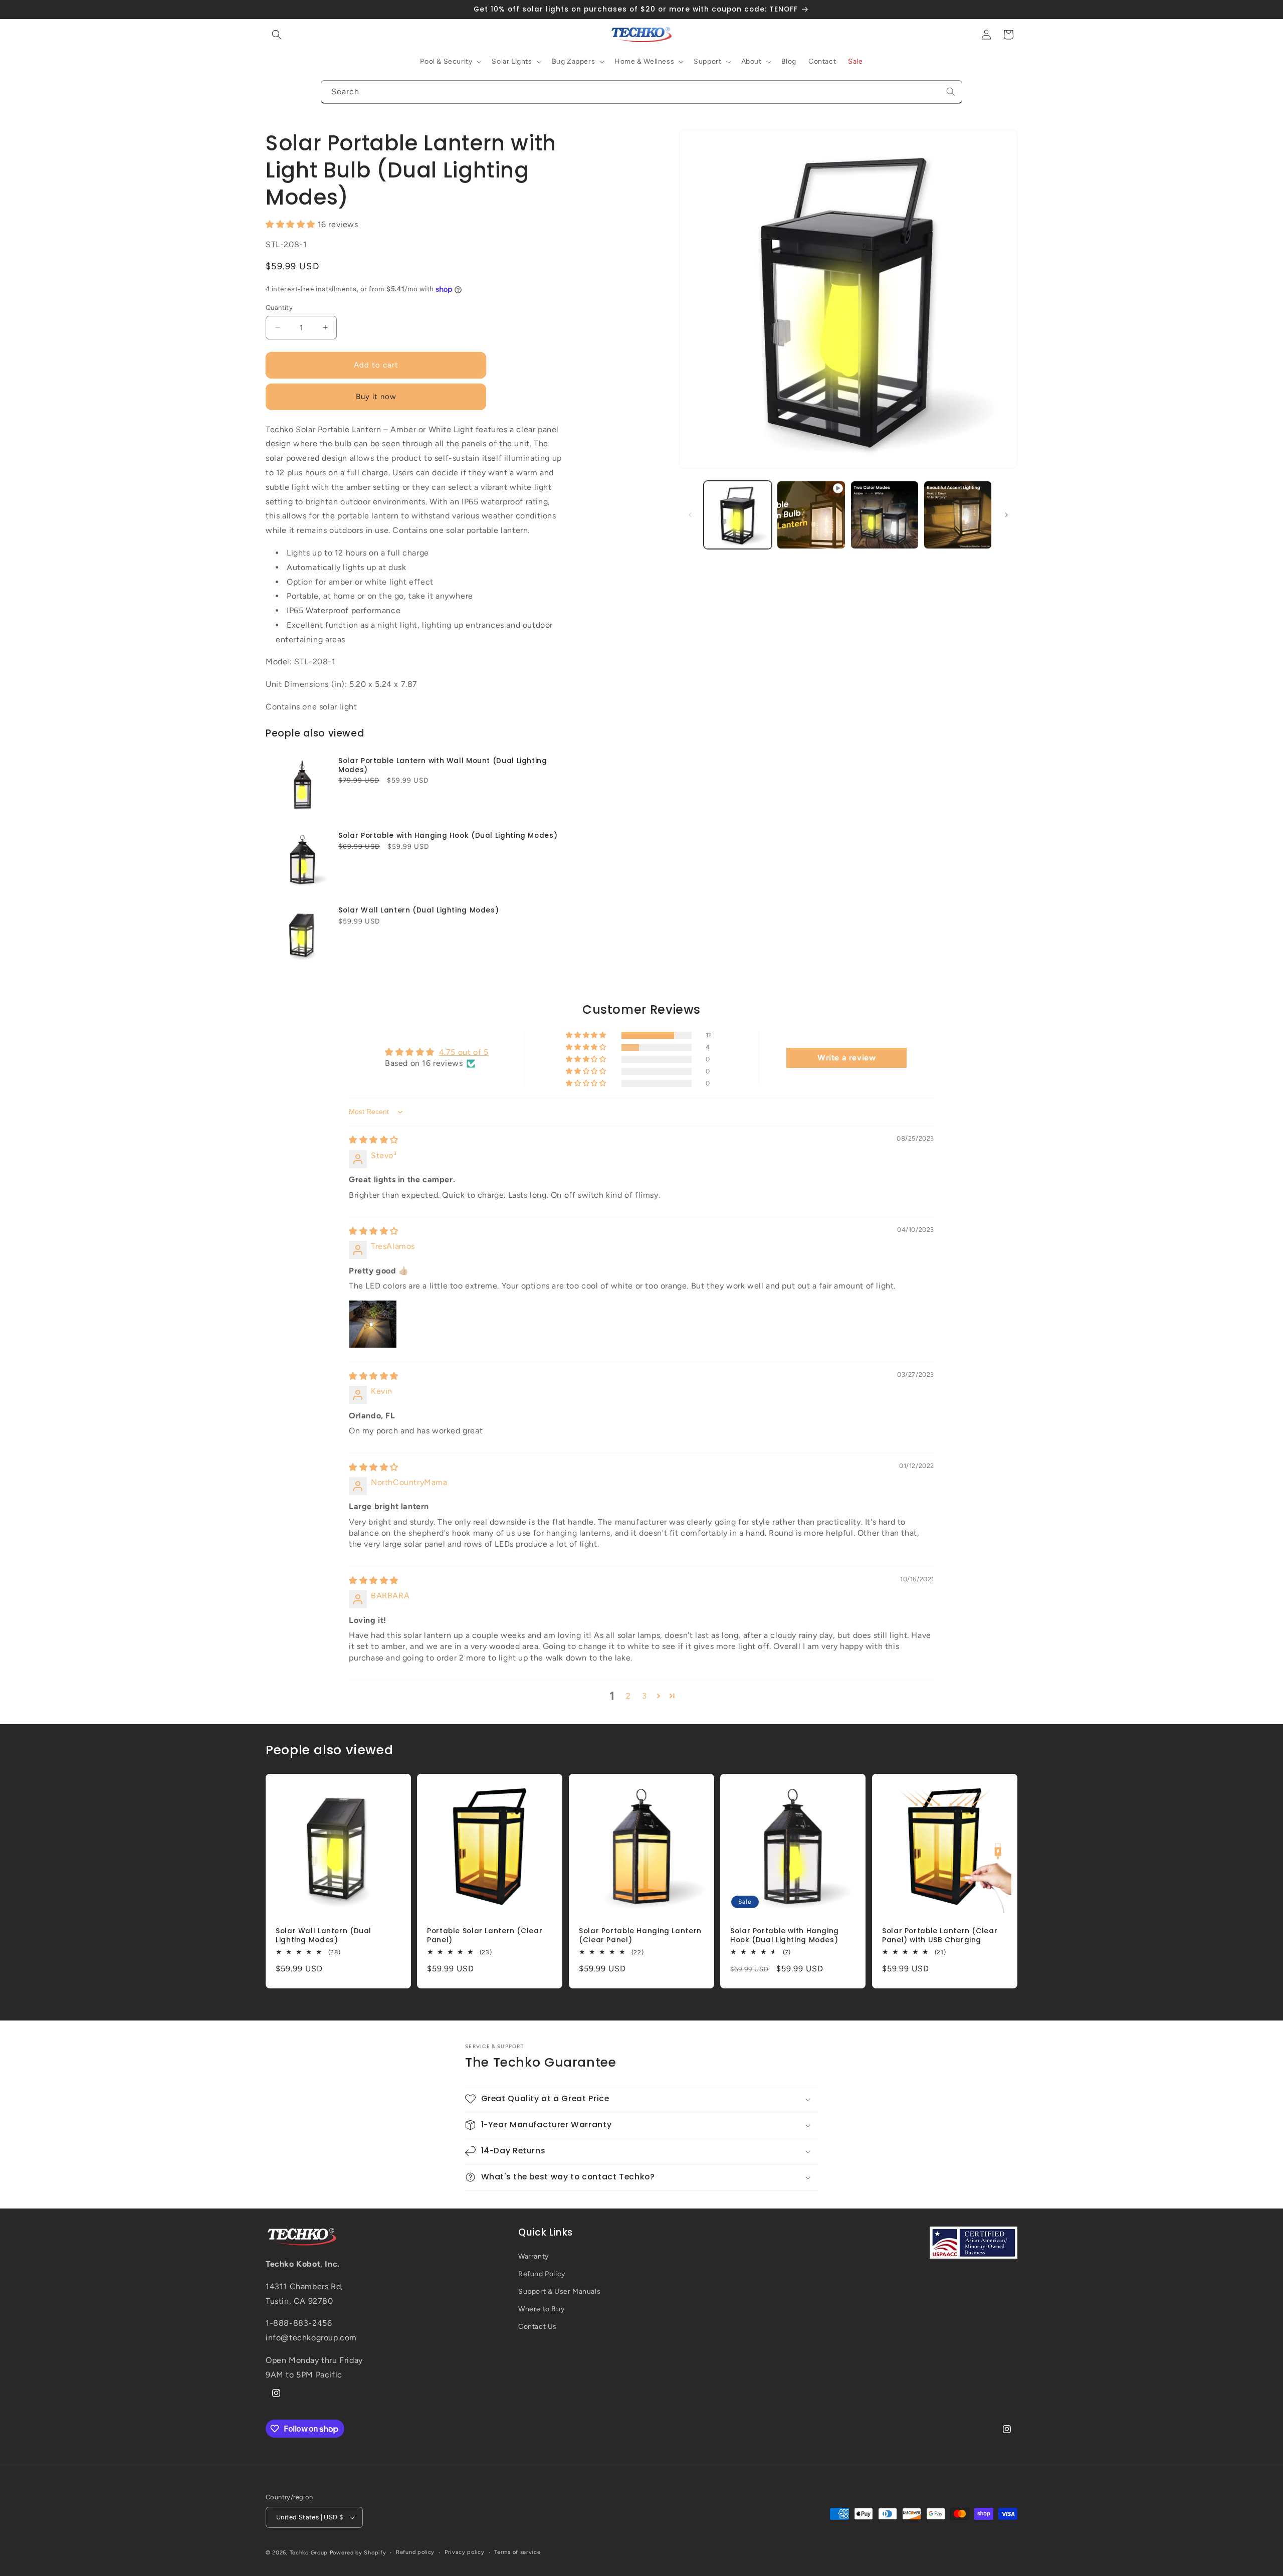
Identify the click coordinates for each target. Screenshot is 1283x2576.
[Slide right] (1006, 515)
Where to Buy (541, 2309)
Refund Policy (542, 2274)
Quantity (279, 308)
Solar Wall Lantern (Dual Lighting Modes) (418, 910)
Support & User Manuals (559, 2291)
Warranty (533, 2256)
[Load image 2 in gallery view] (885, 515)
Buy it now (376, 397)
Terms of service (517, 2552)
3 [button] (645, 1696)
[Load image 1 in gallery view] (738, 515)
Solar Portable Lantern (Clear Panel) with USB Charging (940, 1936)
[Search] (951, 92)
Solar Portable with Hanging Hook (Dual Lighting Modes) (448, 836)
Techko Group (309, 2553)
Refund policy (415, 2552)
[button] (277, 35)
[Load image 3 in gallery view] (958, 515)
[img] (374, 1140)
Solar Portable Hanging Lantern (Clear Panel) (640, 1936)
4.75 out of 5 (464, 1052)
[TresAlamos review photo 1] (373, 1324)
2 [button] (628, 1696)
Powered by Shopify (358, 2553)
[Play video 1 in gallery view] (811, 515)
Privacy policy (465, 2552)
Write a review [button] (846, 1058)
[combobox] (641, 92)
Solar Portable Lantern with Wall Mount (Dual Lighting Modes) (443, 765)
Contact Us (538, 2327)
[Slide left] (690, 515)
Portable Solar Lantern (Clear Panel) (485, 1936)
